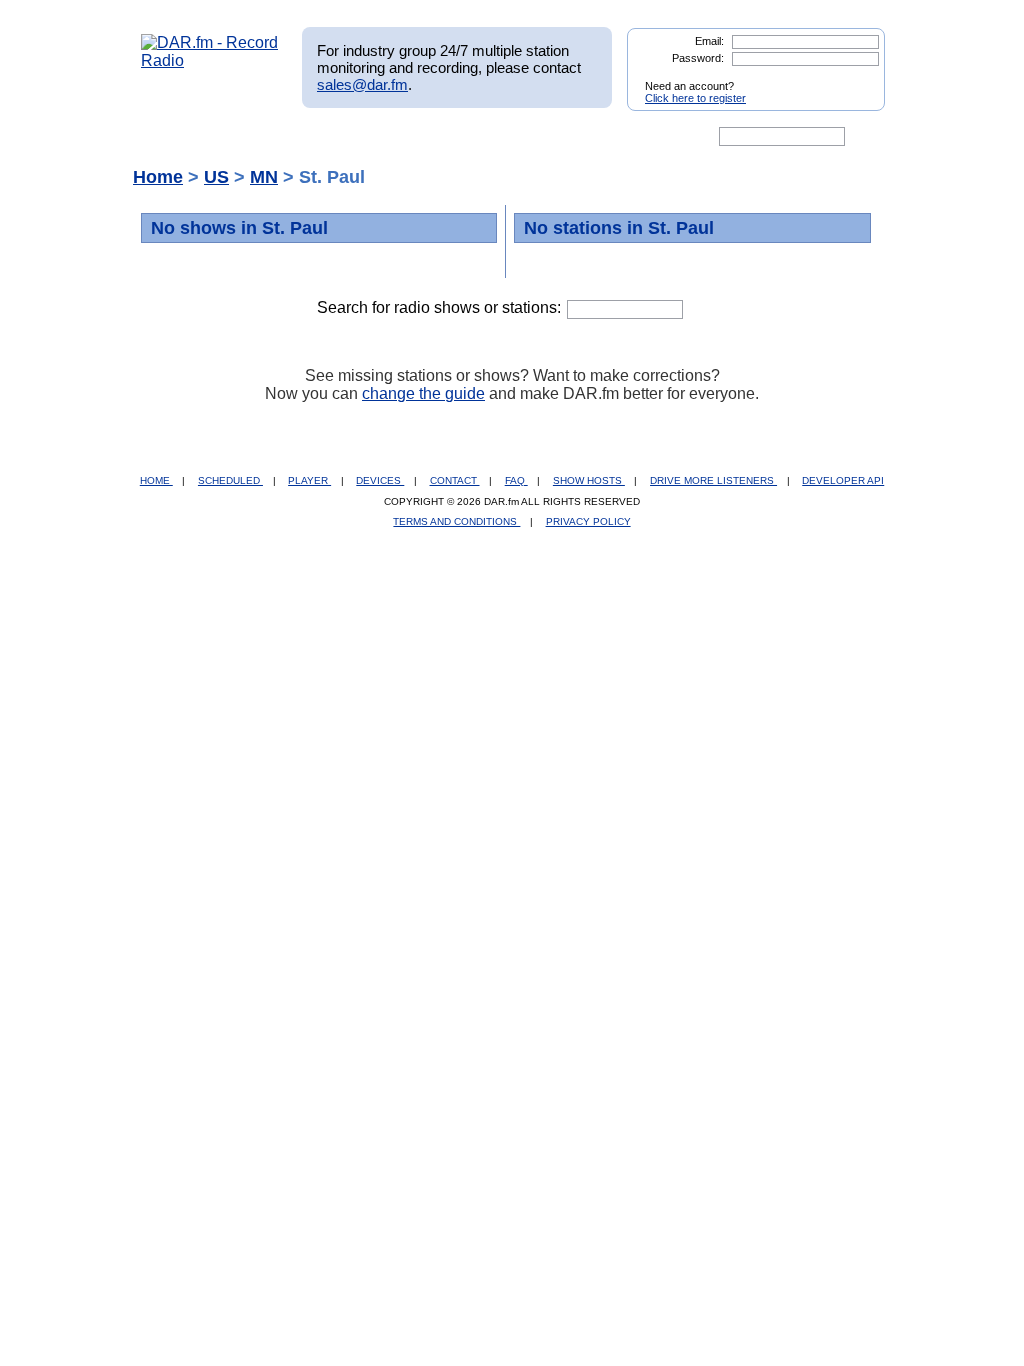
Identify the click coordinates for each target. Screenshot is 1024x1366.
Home (158, 177)
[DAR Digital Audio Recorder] (175, 137)
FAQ (516, 480)
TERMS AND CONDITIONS (456, 521)
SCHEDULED (230, 480)
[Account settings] (608, 137)
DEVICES (380, 480)
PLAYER (309, 480)
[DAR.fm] (210, 60)
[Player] (370, 137)
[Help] (453, 137)
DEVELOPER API (843, 480)
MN (264, 177)
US (216, 177)
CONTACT (455, 480)
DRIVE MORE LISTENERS (713, 480)
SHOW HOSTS (589, 480)
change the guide (423, 393)
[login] (854, 78)
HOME (156, 480)
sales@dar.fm (362, 84)
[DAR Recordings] (273, 137)
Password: (698, 58)
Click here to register (695, 98)
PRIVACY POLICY (588, 521)
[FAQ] (529, 137)
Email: (709, 41)
